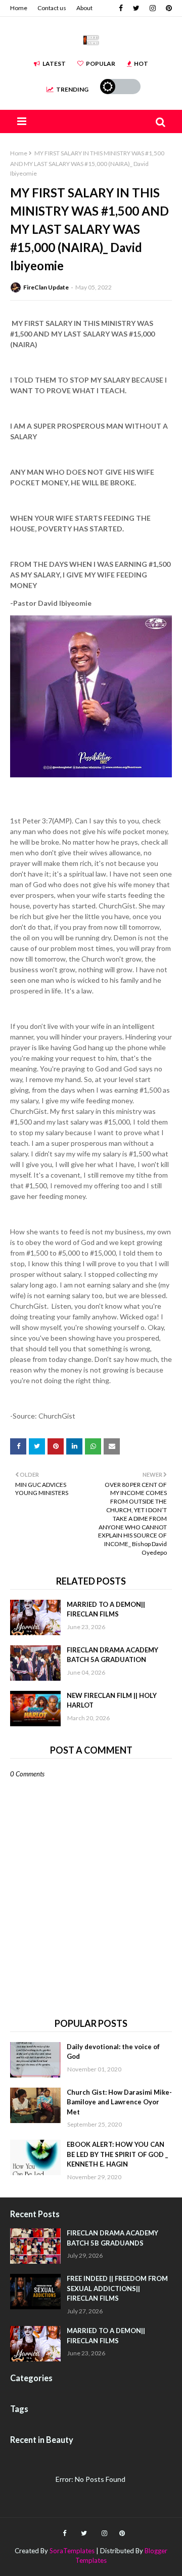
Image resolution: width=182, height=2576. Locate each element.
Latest (54, 64)
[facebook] (121, 8)
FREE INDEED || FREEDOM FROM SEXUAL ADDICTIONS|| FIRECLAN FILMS (117, 2288)
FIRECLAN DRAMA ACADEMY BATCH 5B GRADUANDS (112, 2238)
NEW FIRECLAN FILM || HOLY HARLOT (112, 1700)
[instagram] (153, 8)
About (84, 8)
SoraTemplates (72, 2551)
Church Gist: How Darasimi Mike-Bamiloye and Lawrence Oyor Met (119, 2102)
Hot (141, 64)
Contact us (52, 8)
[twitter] (136, 8)
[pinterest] (168, 8)
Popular (101, 64)
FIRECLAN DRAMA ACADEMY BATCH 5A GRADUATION (112, 1655)
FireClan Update (46, 287)
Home (19, 8)
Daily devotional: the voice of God (113, 2052)
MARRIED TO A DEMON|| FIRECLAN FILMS (106, 1609)
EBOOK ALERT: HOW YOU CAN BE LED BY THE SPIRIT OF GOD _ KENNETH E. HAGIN (117, 2154)
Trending (72, 89)
